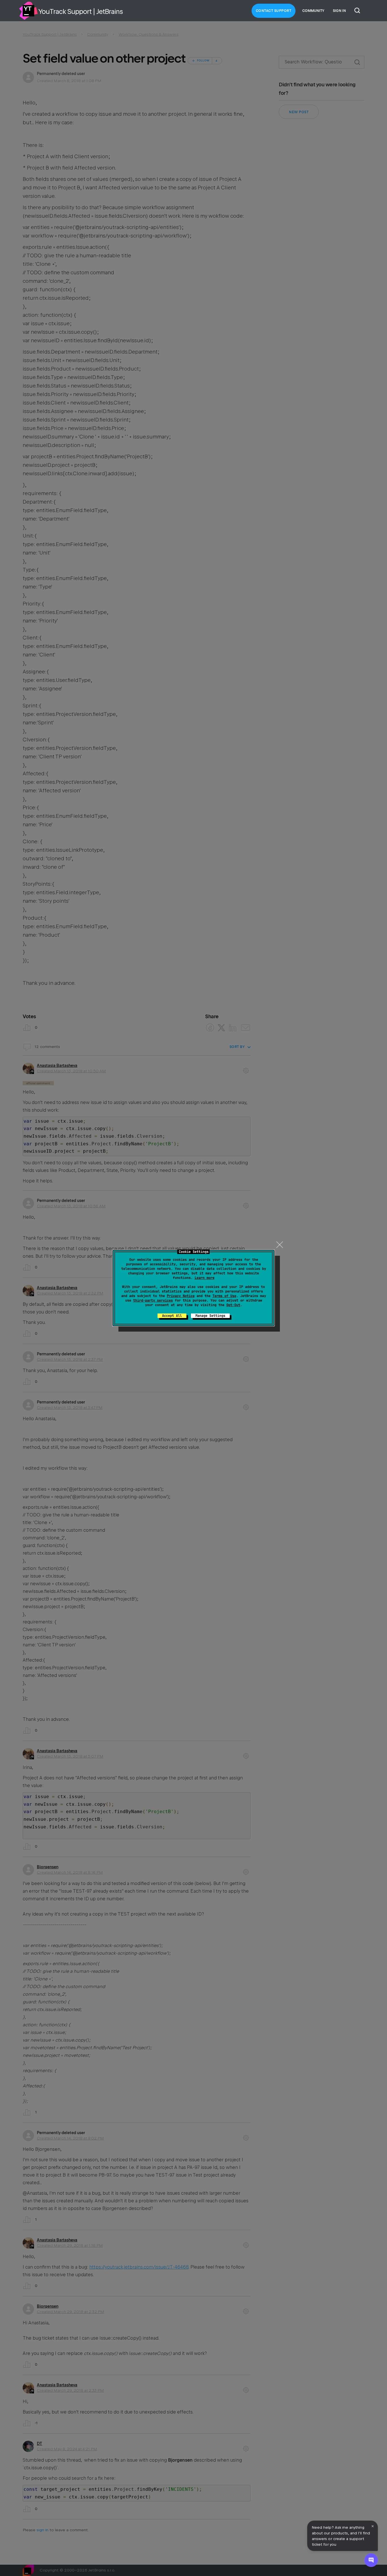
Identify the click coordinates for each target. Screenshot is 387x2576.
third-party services (153, 1300)
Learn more (205, 1278)
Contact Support (274, 11)
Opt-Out (233, 1305)
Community (313, 11)
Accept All (172, 1316)
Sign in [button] (339, 11)
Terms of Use (224, 1296)
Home (28, 11)
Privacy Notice (181, 1296)
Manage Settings (210, 1316)
